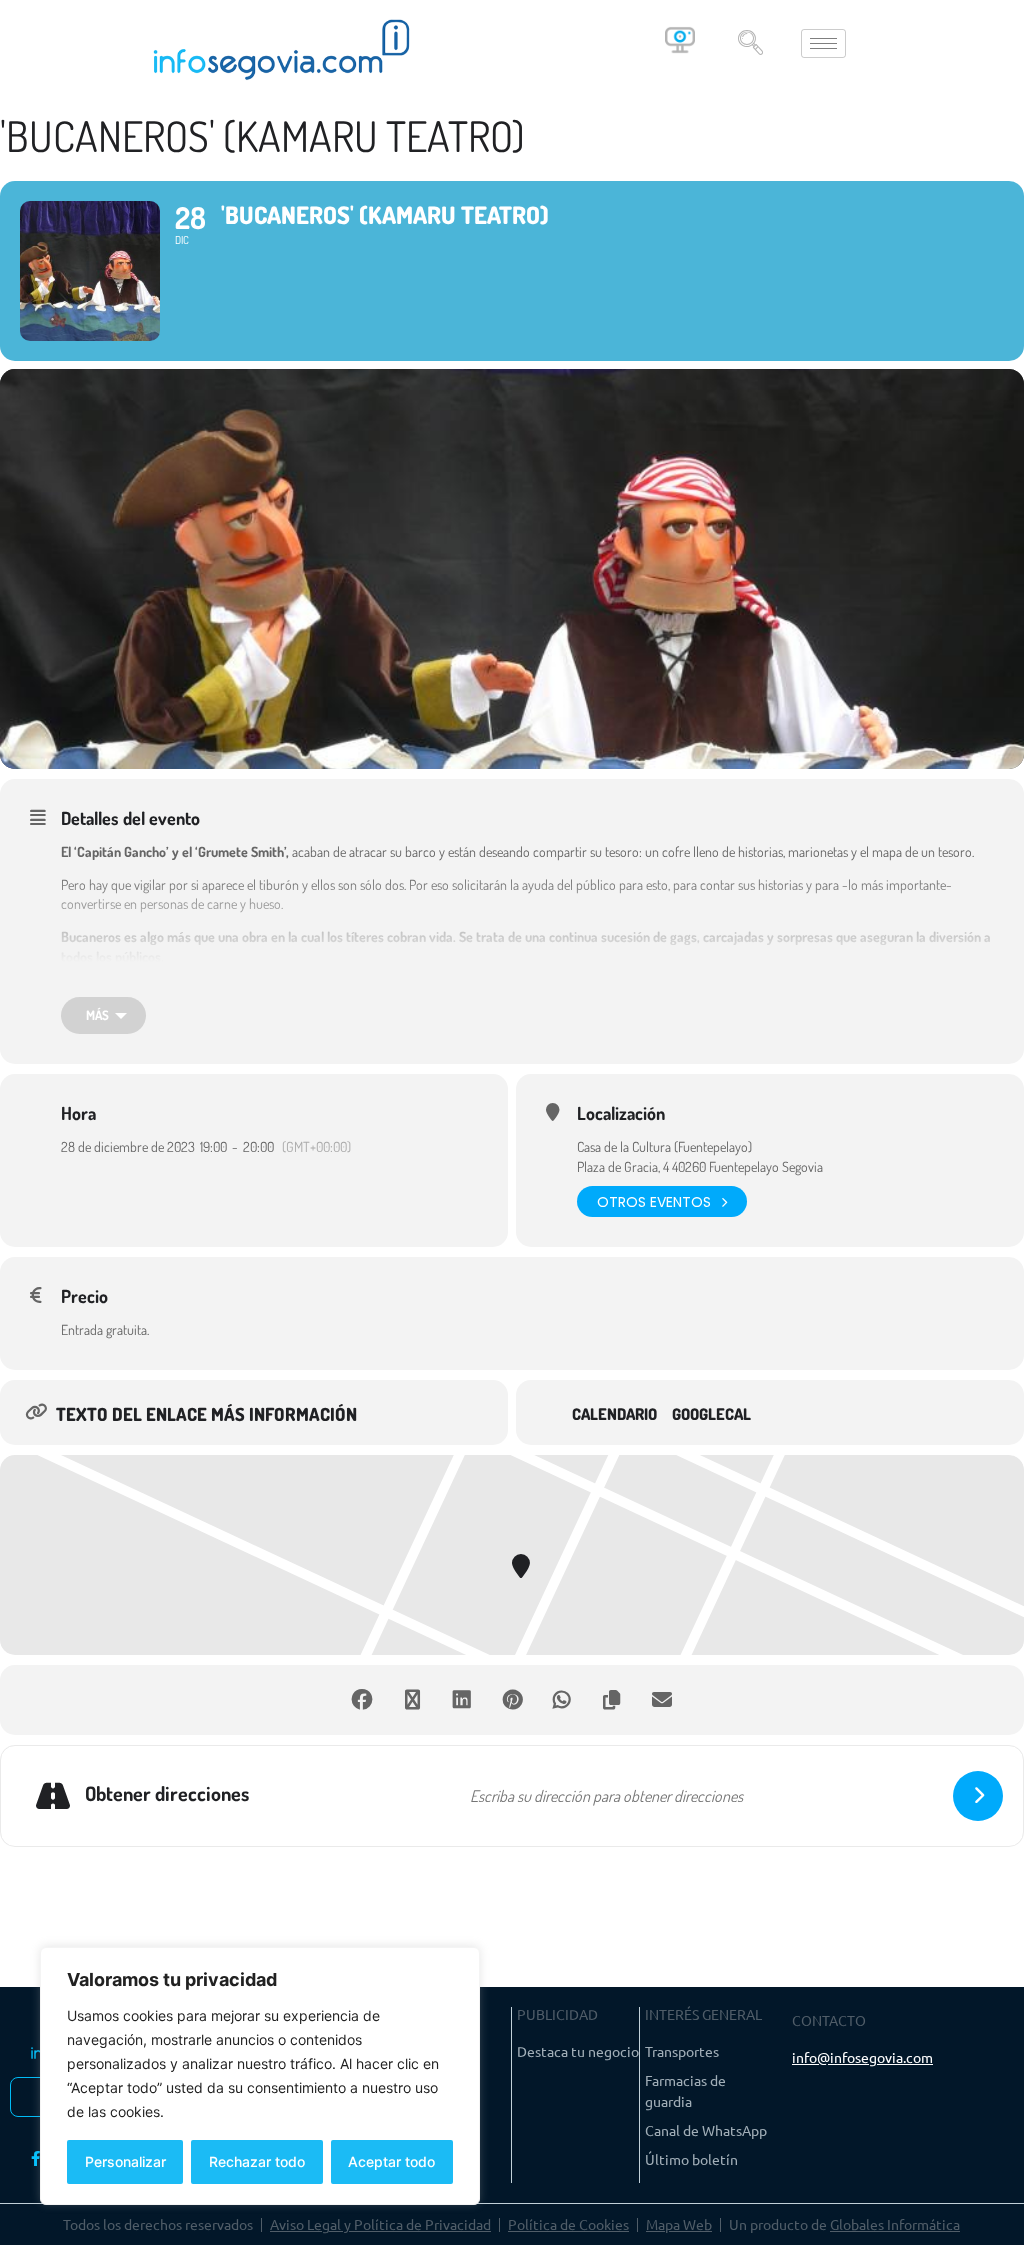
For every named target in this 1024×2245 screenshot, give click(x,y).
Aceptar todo (391, 2161)
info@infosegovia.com (862, 2057)
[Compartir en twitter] (412, 1700)
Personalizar (125, 2161)
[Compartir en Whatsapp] (562, 1700)
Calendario (614, 1414)
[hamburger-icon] (823, 43)
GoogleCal (711, 1414)
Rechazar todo (257, 2161)
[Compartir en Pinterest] (512, 1700)
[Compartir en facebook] (362, 1700)
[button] (750, 44)
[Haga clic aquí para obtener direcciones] (978, 1796)
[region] (260, 2076)
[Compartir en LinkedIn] (462, 1700)
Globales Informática (895, 2224)
